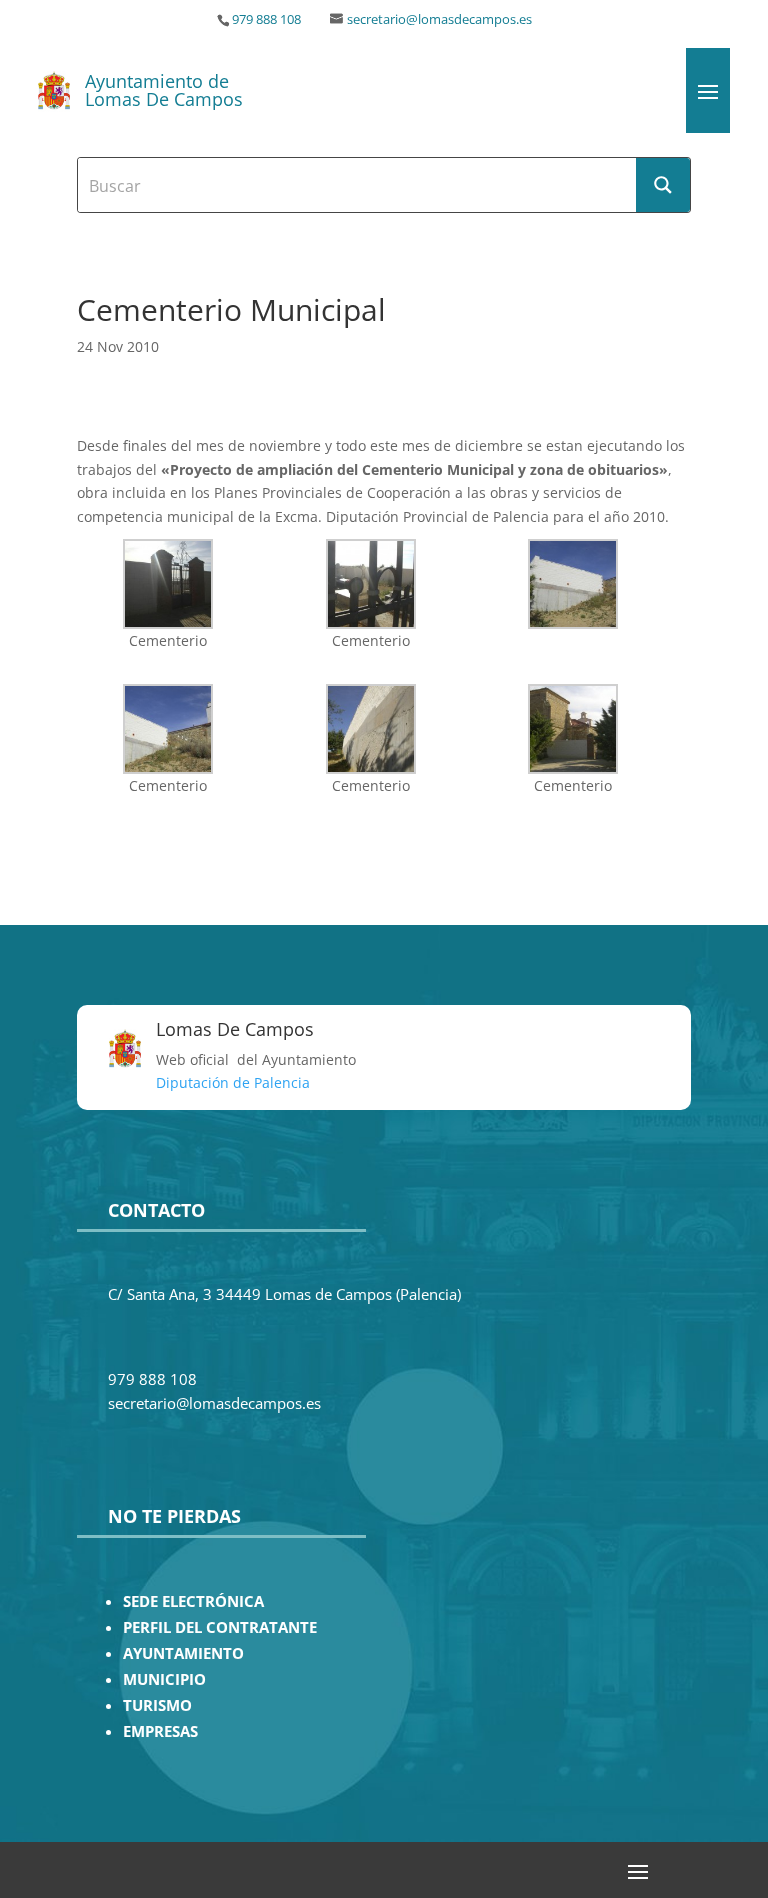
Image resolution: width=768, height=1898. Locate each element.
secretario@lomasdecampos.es (439, 19)
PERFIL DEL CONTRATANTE (220, 1627)
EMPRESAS (160, 1731)
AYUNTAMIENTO (183, 1653)
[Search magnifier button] (663, 185)
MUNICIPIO (164, 1679)
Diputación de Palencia (233, 1082)
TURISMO (157, 1705)
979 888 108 (266, 19)
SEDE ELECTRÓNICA (193, 1601)
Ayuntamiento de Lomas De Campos (164, 90)
